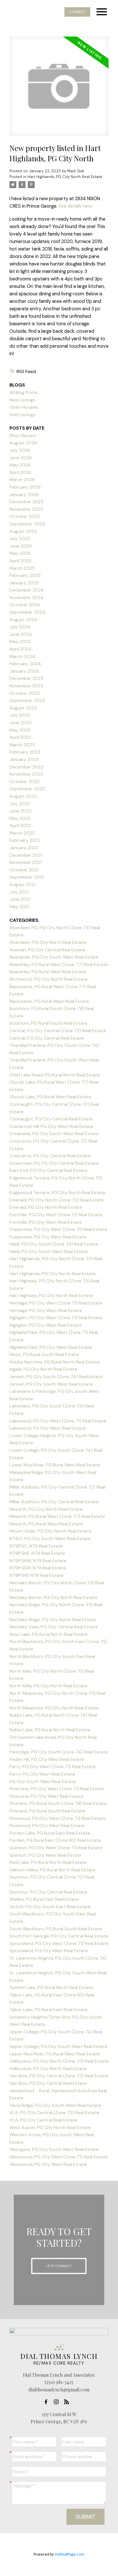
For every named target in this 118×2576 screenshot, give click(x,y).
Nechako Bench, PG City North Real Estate (53, 1597)
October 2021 (24, 870)
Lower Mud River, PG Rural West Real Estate (55, 1465)
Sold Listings (22, 415)
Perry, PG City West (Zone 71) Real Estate (53, 1767)
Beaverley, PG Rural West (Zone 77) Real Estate (59, 964)
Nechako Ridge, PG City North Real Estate (53, 1620)
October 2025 (25, 516)
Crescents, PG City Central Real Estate (50, 1156)
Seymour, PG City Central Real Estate (48, 1892)
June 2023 (20, 723)
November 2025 (26, 509)
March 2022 (22, 833)
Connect (77, 12)
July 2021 (19, 892)
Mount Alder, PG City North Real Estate (50, 1531)
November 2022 (26, 774)
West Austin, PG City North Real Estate (50, 2127)
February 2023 (25, 752)
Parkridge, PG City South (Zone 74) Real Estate (59, 1752)
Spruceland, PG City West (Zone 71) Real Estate (59, 1943)
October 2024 (25, 605)
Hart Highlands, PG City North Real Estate (65, 177)
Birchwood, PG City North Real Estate (49, 979)
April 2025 (20, 561)
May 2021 (19, 907)
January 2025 (24, 583)
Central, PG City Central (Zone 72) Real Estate (58, 1031)
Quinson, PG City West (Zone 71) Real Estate (56, 1848)
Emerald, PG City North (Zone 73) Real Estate (57, 1200)
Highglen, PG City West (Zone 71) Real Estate (56, 1318)
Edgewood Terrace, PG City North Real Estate (57, 1193)
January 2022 (24, 848)
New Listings (22, 400)
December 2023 (26, 678)
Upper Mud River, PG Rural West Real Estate (55, 2054)
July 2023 (20, 715)
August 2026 (23, 443)
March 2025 (22, 568)
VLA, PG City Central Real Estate (43, 2120)
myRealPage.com (69, 2554)
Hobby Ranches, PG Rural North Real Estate (55, 1362)
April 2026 (20, 472)
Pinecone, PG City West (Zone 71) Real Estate (57, 1789)
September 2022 (27, 789)
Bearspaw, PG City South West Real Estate (54, 957)
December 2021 (26, 855)
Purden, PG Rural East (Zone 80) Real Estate (55, 1840)
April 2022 (20, 826)
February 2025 (25, 575)
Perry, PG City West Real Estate (42, 1774)
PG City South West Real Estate (43, 1782)
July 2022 (20, 804)
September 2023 (27, 700)
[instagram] (58, 2402)
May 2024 (20, 641)
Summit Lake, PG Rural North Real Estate (51, 1987)
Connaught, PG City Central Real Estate (51, 1119)
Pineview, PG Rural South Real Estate (47, 1811)
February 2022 (25, 840)
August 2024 (23, 620)
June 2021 (20, 899)
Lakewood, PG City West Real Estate (48, 1428)
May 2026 (20, 465)
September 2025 (27, 524)
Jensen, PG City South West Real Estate (51, 1384)
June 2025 (21, 546)
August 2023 (23, 708)
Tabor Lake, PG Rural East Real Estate (49, 2010)
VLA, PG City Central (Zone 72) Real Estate (54, 2113)
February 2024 (25, 664)
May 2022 (20, 818)
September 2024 (27, 612)
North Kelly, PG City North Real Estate (48, 1686)
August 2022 (23, 796)
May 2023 (20, 730)
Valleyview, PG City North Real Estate (48, 2069)
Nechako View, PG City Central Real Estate (54, 1627)
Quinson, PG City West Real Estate (45, 1855)
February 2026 (25, 487)
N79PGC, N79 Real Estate (36, 1546)
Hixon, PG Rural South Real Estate (44, 1354)
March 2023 (22, 745)
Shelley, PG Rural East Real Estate (44, 1899)
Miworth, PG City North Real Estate (46, 1509)
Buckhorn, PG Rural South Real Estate (48, 1023)
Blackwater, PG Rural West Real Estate (49, 1001)
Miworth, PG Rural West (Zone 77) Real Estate (57, 1516)
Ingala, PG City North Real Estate (43, 1369)
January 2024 (24, 671)
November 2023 (26, 686)
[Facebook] (48, 2402)
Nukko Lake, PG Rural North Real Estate (50, 1730)
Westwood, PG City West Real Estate (48, 2164)
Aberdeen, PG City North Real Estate (48, 942)
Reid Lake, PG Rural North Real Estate (48, 1862)
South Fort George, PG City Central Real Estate (59, 1936)
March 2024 (22, 656)
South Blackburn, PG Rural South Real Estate (56, 1929)
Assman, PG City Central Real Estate (47, 950)
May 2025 (20, 553)
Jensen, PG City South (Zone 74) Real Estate (56, 1377)
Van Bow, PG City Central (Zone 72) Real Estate (59, 2076)
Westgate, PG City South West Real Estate (54, 2149)
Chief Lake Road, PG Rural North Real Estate (55, 1075)
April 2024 (20, 649)
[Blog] (68, 2402)
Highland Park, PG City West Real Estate (51, 1347)
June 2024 (21, 634)
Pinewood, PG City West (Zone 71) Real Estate (57, 1818)
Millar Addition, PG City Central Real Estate (54, 1502)
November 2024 (26, 597)
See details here (75, 206)
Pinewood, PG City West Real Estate (47, 1826)
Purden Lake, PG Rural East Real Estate (50, 1833)
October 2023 (24, 693)
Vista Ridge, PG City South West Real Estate (55, 2105)
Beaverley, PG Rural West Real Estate (48, 972)
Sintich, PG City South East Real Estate (50, 1907)
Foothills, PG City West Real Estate (46, 1222)
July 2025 (20, 539)
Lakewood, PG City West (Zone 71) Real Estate (58, 1421)
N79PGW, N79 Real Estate (37, 1575)
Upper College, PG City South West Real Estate (58, 2046)
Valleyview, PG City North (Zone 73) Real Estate (59, 2061)
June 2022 (20, 811)
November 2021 (26, 862)
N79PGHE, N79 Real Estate (37, 1553)
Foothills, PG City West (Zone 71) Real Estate (56, 1215)
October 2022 (24, 782)
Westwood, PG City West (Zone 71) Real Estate (59, 2157)
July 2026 (20, 450)
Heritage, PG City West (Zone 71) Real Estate (56, 1303)
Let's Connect (59, 2266)
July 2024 (20, 627)
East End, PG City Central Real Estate (48, 1170)
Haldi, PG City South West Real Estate (49, 1251)
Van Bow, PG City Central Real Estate (48, 2083)
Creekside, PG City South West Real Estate (54, 1134)
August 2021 (22, 885)
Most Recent (23, 436)
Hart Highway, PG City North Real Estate (51, 1295)
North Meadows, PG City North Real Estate (54, 1708)
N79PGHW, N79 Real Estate (38, 1561)
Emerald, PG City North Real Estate (46, 1207)
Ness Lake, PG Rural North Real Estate (49, 1634)
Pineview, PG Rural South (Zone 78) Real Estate (58, 1803)
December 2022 (26, 767)
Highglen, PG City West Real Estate (46, 1325)
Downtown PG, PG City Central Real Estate (54, 1163)
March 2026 (22, 480)
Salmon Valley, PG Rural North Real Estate (52, 1870)
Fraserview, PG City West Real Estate (48, 1237)
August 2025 (23, 531)
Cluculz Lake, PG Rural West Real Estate (50, 1097)
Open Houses (23, 407)
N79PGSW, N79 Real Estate (38, 1568)
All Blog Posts (23, 392)
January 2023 (24, 759)
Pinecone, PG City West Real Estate (46, 1796)
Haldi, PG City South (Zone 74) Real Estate (54, 1244)
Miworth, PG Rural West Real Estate (46, 1524)
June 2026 (21, 458)
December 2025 (26, 502)
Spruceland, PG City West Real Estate (49, 1951)
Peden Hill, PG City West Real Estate (47, 1759)
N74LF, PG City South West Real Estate (50, 1538)
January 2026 (24, 495)
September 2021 (27, 877)
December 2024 (27, 590)
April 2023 (20, 737)
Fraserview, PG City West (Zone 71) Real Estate (58, 1229)
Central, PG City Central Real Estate (47, 1038)
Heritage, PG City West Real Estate (46, 1310)
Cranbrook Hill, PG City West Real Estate (51, 1126)
